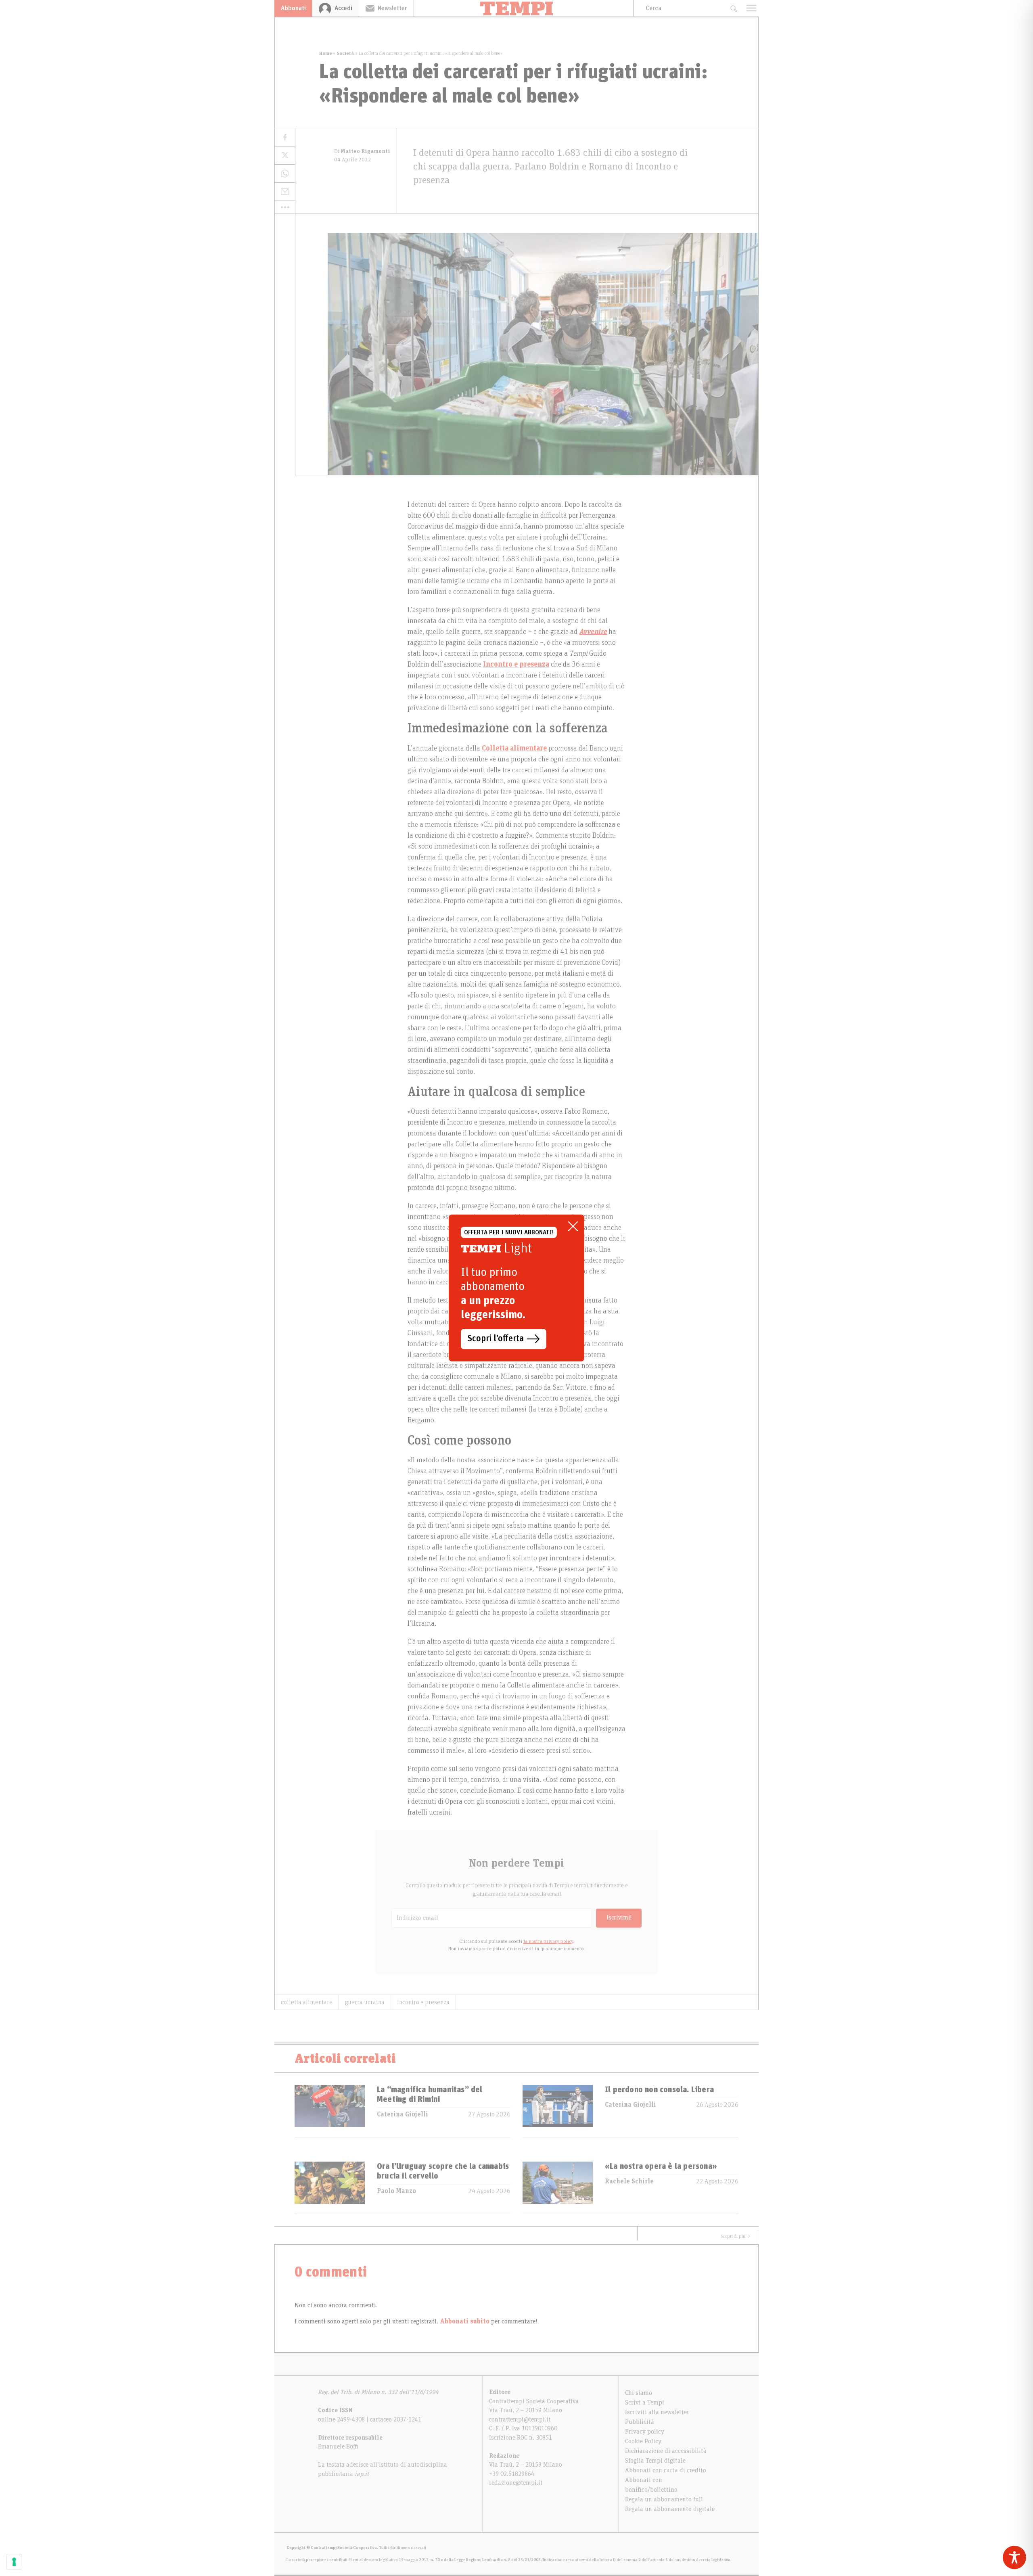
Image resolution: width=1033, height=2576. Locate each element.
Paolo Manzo (396, 2191)
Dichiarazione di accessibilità (666, 2451)
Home (326, 53)
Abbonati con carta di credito (666, 2470)
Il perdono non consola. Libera (659, 2090)
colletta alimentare (307, 2002)
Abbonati (293, 8)
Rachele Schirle (629, 2181)
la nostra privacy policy (548, 1941)
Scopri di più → (736, 2236)
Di (362, 151)
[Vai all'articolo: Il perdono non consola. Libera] (558, 2111)
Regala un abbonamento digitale (670, 2509)
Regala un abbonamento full (664, 2499)
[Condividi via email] (285, 192)
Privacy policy (645, 2432)
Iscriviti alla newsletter (657, 2412)
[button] (285, 207)
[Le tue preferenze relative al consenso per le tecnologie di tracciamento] (14, 2562)
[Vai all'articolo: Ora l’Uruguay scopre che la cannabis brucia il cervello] (330, 2188)
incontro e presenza (423, 2002)
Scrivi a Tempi (645, 2402)
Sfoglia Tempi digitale (655, 2461)
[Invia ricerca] (733, 8)
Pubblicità (640, 2422)
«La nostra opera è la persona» (661, 2166)
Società (345, 53)
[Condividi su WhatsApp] (285, 174)
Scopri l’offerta (496, 1339)
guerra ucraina (365, 2002)
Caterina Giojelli (403, 2114)
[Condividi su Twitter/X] (285, 156)
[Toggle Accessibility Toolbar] (1014, 2557)
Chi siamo (639, 2393)
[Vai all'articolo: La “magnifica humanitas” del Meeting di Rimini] (330, 2111)
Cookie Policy (643, 2441)
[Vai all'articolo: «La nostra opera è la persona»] (558, 2188)
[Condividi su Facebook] (285, 137)
